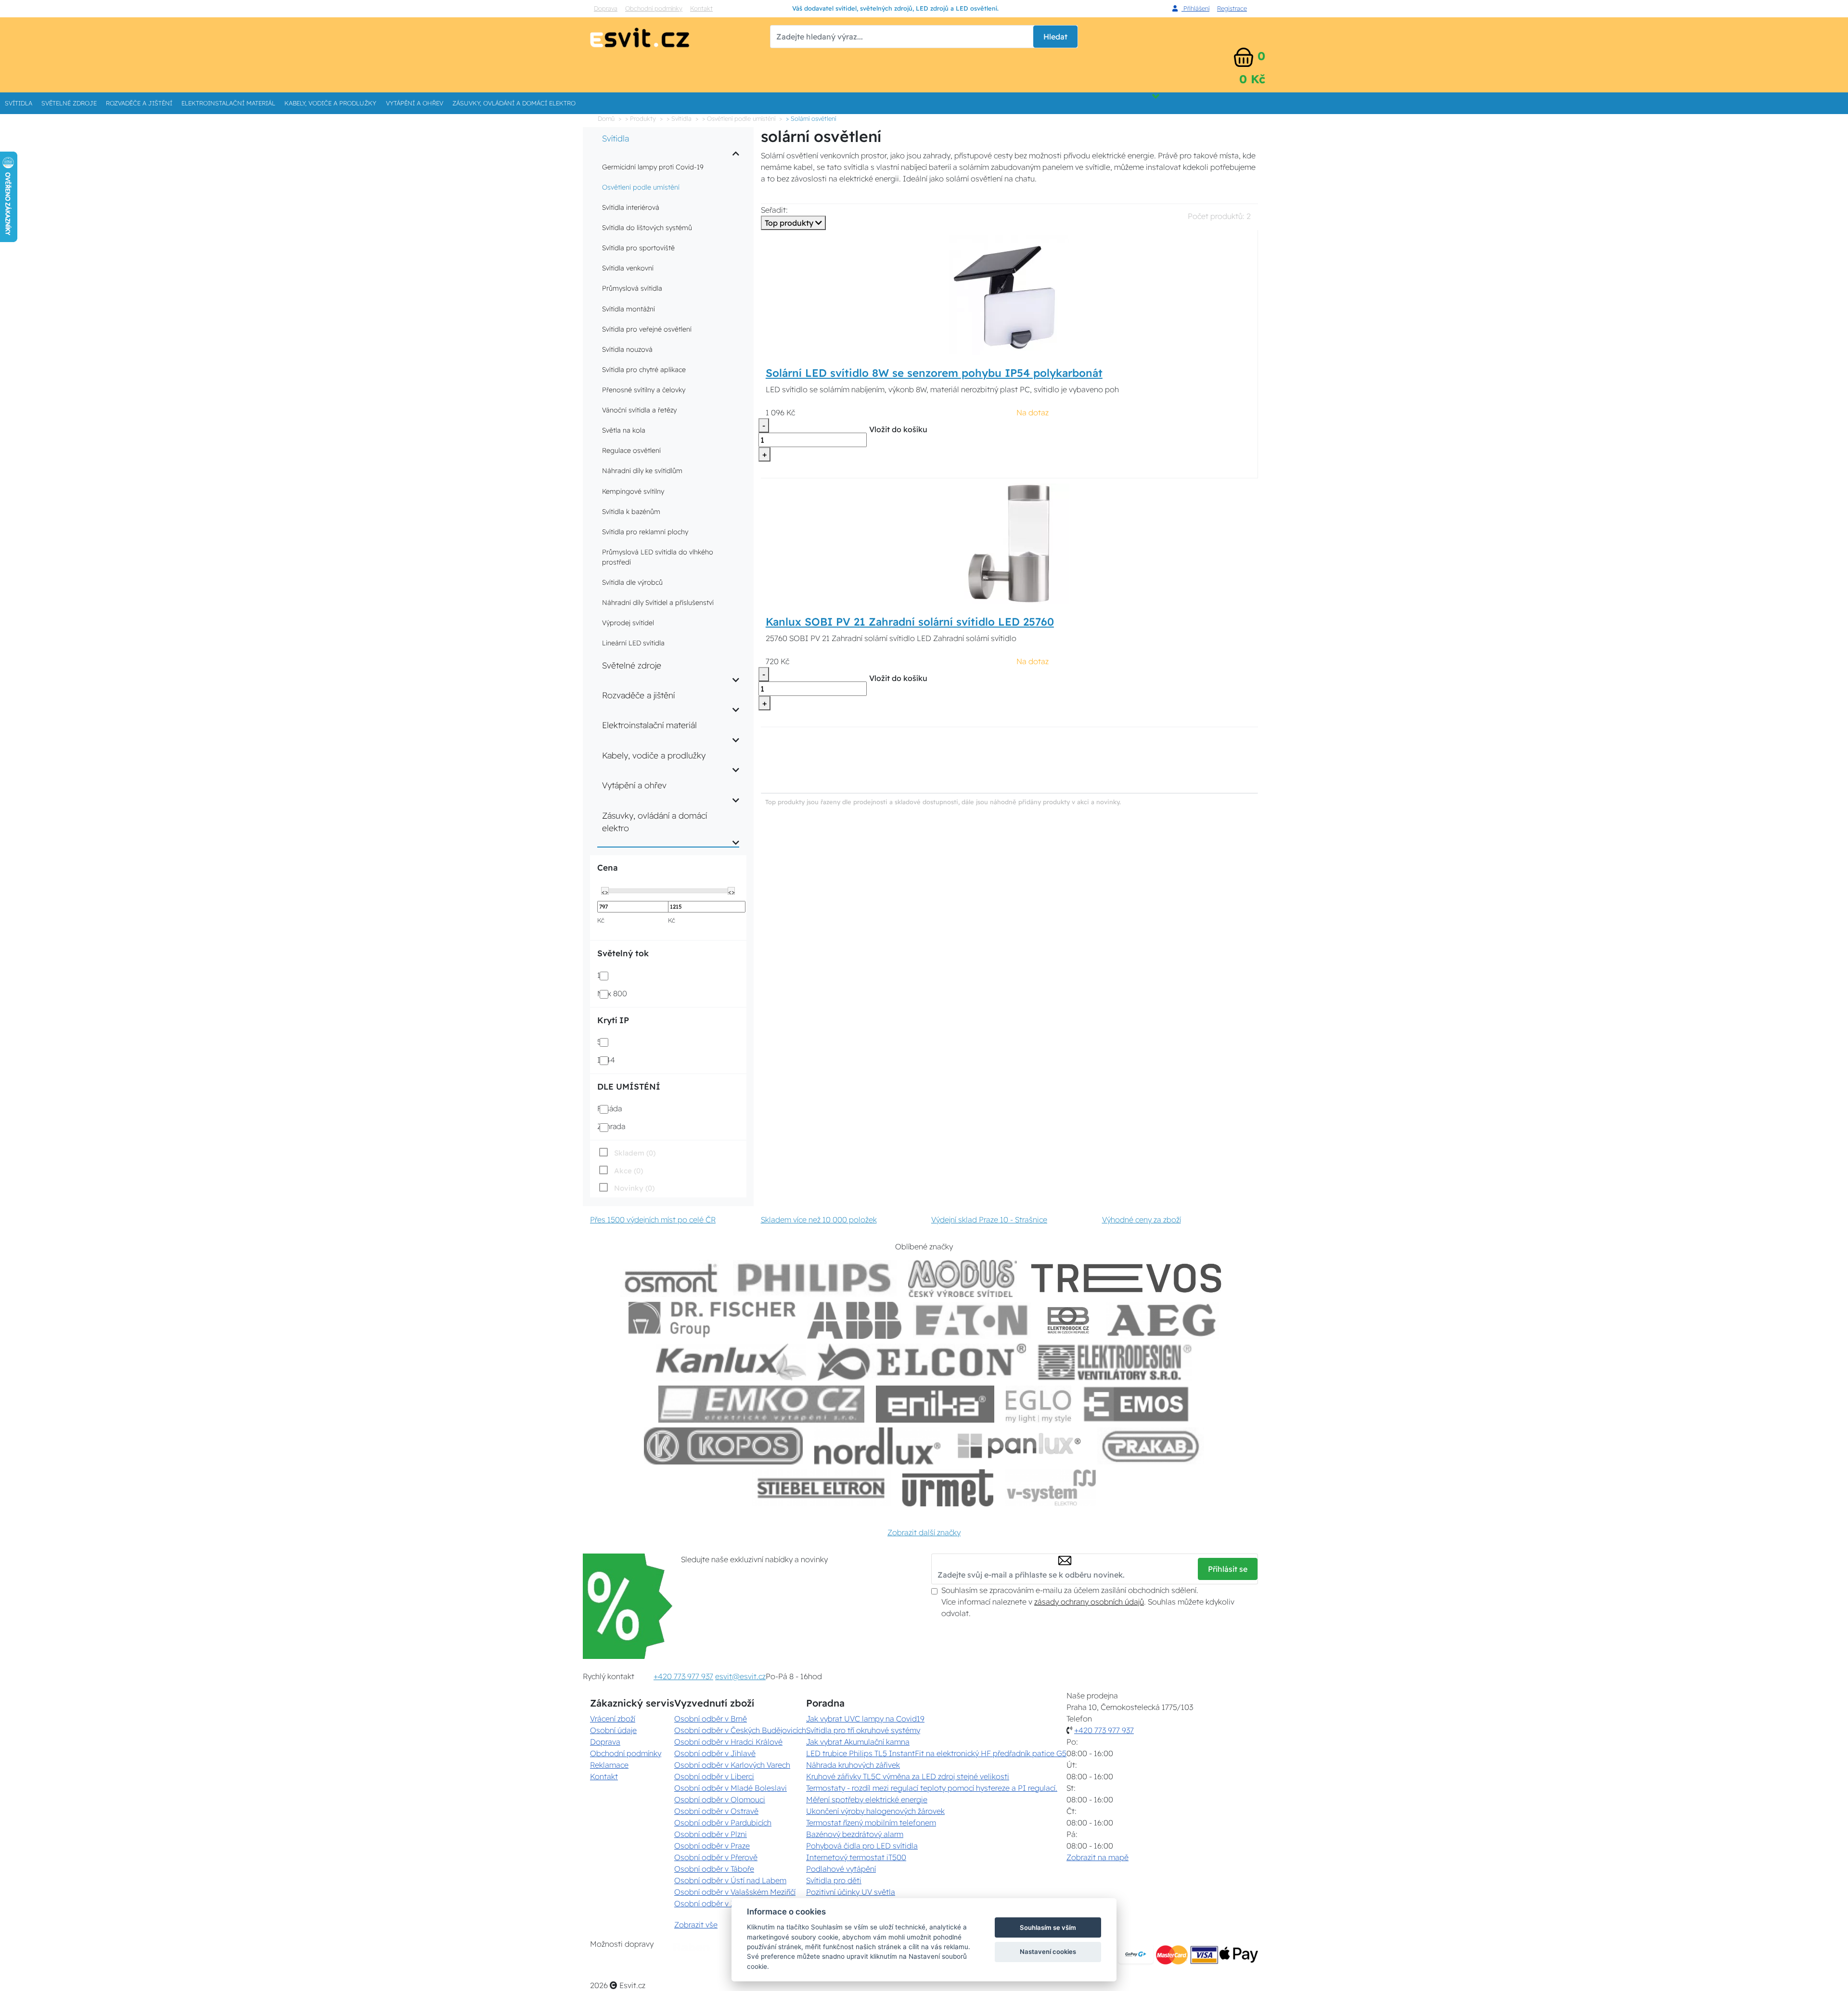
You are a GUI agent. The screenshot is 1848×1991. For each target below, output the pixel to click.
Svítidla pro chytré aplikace (644, 370)
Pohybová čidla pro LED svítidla (862, 1846)
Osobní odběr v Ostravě (716, 1811)
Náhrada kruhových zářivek (853, 1765)
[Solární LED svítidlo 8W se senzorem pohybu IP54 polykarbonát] (1009, 294)
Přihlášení (1195, 8)
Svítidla (19, 103)
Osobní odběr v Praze (712, 1846)
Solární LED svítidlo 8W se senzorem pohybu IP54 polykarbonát (934, 373)
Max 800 (612, 993)
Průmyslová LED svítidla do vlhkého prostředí (658, 557)
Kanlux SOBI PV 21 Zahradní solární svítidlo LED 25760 (910, 622)
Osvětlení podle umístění (641, 187)
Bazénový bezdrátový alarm (855, 1834)
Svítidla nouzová (627, 349)
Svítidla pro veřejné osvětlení (647, 329)
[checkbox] (626, 1188)
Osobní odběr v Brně (711, 1719)
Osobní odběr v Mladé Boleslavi (731, 1788)
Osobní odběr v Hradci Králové (728, 1742)
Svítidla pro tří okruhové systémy (863, 1730)
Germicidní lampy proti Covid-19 (653, 167)
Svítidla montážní (629, 309)
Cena (607, 867)
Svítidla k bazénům (631, 512)
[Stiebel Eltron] (821, 1488)
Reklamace (609, 1765)
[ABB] (854, 1320)
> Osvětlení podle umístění (739, 118)
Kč (601, 920)
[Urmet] (948, 1488)
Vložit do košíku (898, 429)
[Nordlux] (878, 1446)
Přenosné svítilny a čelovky (644, 390)
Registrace (1232, 8)
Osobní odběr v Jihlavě (715, 1753)
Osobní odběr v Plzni (711, 1834)
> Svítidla (679, 118)
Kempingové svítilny (633, 491)
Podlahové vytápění (841, 1869)
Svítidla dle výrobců (632, 582)
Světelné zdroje (69, 103)
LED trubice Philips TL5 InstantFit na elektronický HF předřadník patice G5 (936, 1753)
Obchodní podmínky (654, 8)
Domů (606, 118)
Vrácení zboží (613, 1719)
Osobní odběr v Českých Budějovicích (740, 1730)
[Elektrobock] (1069, 1320)
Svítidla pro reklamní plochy (645, 532)
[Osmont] (671, 1278)
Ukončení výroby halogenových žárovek (875, 1811)
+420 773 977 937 (683, 1676)
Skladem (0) (635, 1153)
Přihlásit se (1228, 1569)
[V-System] (1050, 1488)
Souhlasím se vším (1048, 1927)
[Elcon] (922, 1362)
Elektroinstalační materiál (228, 103)
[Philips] (815, 1278)
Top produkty (790, 223)
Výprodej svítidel (628, 623)
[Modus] (962, 1278)
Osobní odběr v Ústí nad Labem (730, 1880)
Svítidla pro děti (834, 1880)
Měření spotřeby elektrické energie (867, 1799)
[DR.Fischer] (712, 1320)
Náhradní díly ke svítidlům (642, 471)
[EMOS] (1136, 1404)
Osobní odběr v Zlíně (711, 1903)
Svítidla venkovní (628, 268)
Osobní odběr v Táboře (714, 1869)
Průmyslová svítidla (632, 288)
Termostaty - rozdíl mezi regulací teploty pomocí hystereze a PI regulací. (932, 1788)
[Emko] (761, 1404)
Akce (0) (629, 1171)
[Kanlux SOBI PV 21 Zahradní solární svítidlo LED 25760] (1009, 543)
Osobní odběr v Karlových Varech (732, 1765)
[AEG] (1163, 1320)
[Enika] (935, 1404)
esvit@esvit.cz (740, 1676)
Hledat (1055, 37)
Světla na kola (624, 430)
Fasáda (610, 1108)
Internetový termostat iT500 (856, 1857)
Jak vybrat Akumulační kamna (858, 1742)
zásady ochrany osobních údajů (1089, 1602)
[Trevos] (1128, 1278)
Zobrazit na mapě (1097, 1857)
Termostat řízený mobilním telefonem (871, 1823)
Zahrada (611, 1126)
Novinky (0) (634, 1188)
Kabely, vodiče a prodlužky (330, 103)
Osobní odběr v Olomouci (720, 1799)
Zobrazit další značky (924, 1532)
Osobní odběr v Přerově (716, 1857)
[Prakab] (1151, 1446)
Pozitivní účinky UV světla (851, 1892)
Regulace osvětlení (631, 450)
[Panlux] (1019, 1446)
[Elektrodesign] (1115, 1362)
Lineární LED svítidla (633, 643)
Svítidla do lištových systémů (647, 228)
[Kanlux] (731, 1362)
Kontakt (701, 8)
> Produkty (641, 118)
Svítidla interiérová (631, 207)
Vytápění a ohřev (415, 103)
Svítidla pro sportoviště (638, 248)
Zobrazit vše (696, 1925)
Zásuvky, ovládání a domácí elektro (514, 103)
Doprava (606, 8)
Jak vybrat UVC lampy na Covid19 (865, 1719)
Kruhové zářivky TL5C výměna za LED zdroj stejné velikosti (908, 1776)
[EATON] (972, 1320)
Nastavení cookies (1048, 1952)
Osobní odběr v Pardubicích (723, 1823)
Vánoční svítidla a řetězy (639, 410)
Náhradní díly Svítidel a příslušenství (658, 603)
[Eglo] (1039, 1404)
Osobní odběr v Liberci (714, 1776)
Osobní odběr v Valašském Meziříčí (735, 1892)
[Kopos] (723, 1446)
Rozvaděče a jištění (139, 103)
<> (605, 891)
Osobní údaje (613, 1730)
